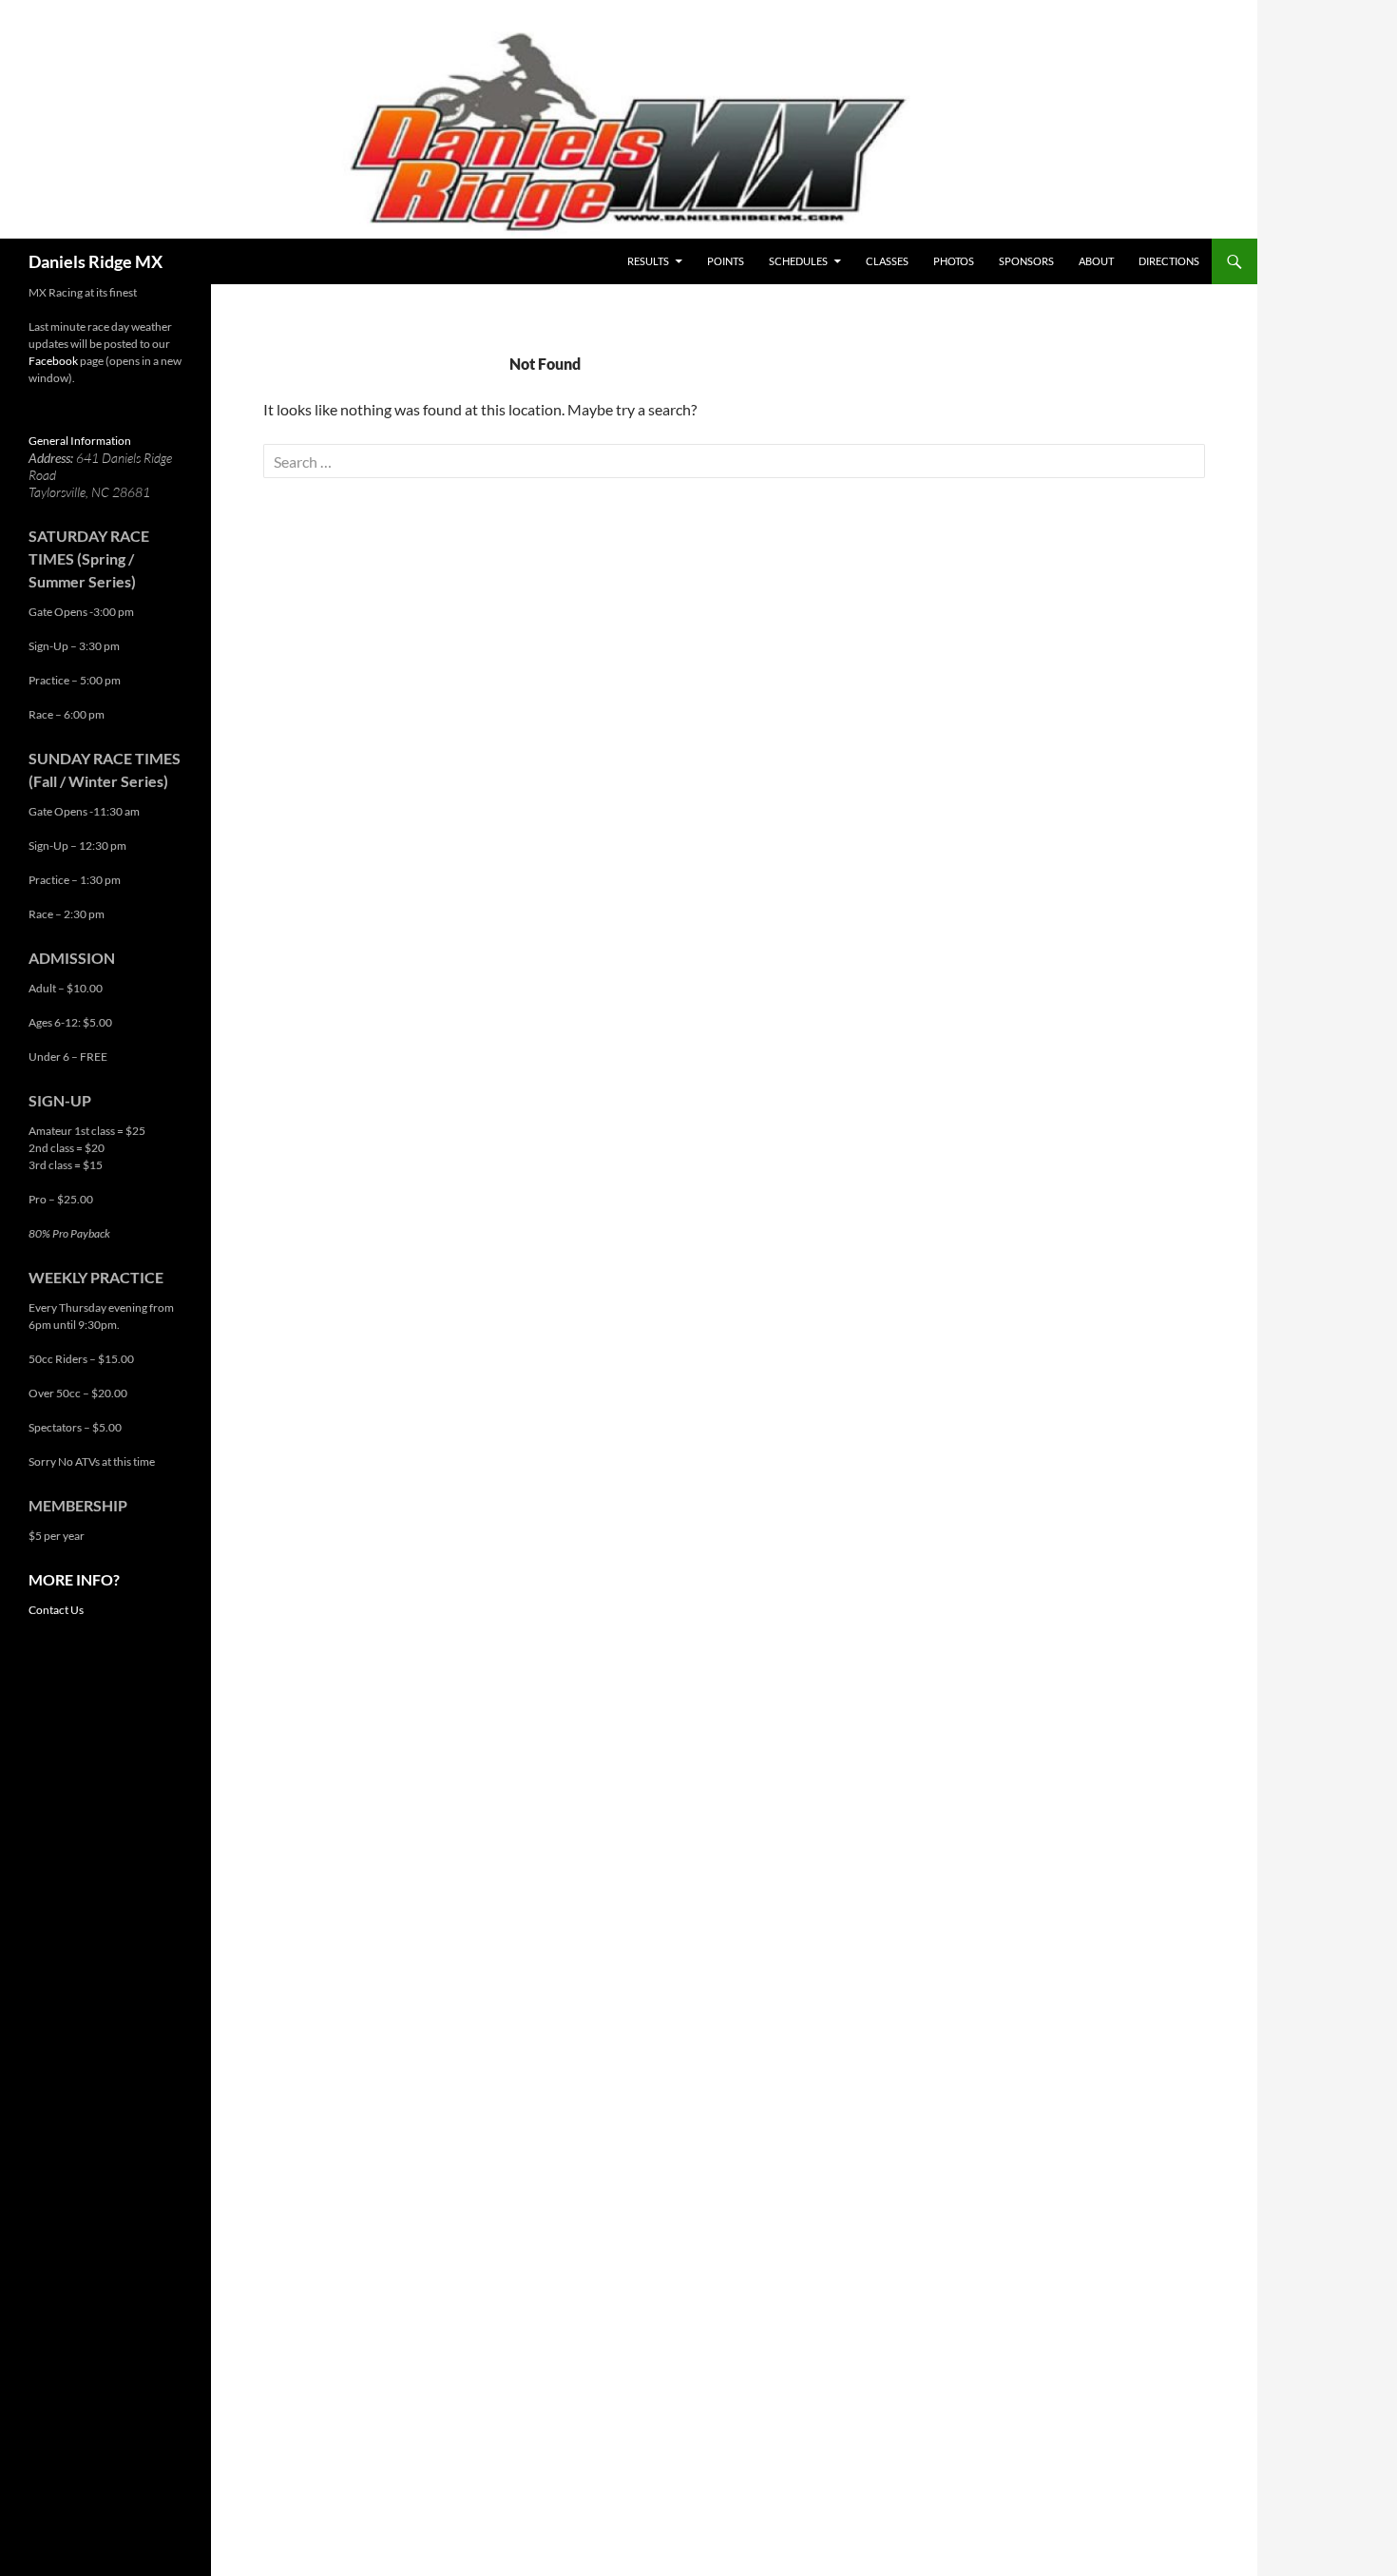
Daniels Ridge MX (96, 261)
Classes (887, 261)
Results (648, 261)
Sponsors (1026, 261)
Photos (954, 261)
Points (726, 261)
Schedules (798, 261)
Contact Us (56, 1610)
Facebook (53, 361)
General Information (80, 441)
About (1096, 261)
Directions (1169, 261)
